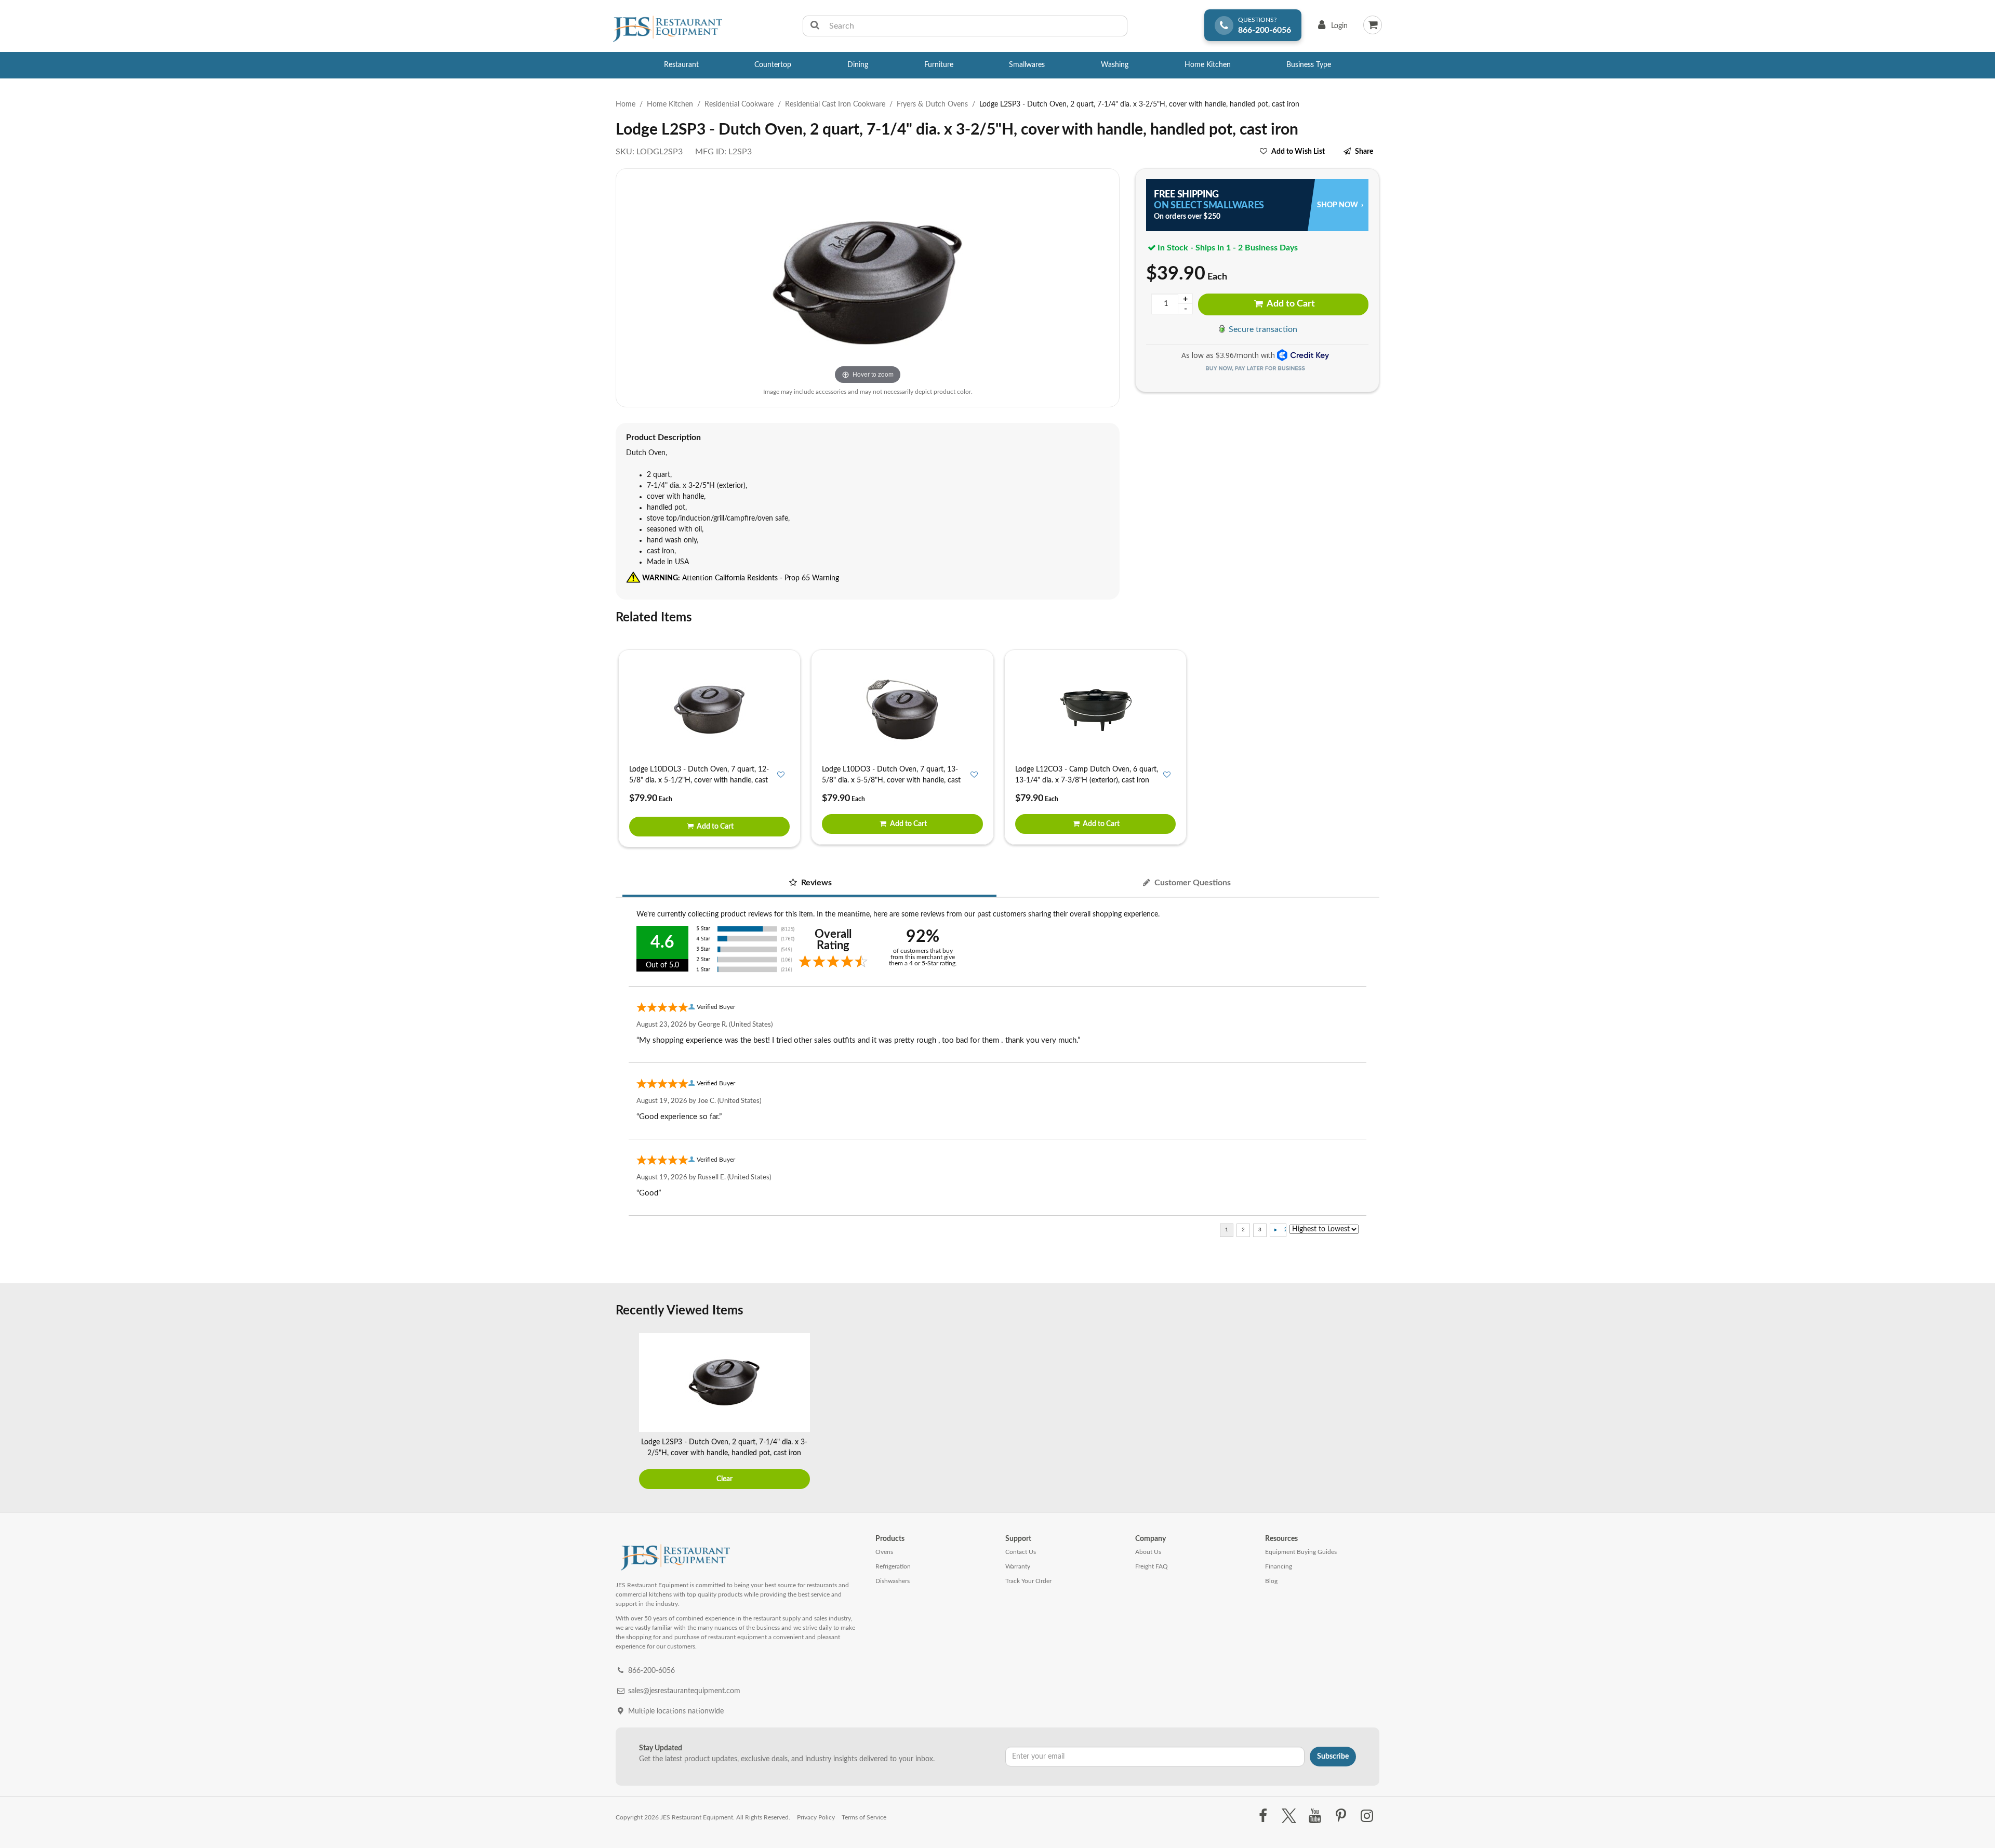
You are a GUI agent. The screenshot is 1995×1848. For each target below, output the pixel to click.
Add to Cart (1290, 304)
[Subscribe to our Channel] (1315, 1816)
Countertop (773, 65)
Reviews (815, 883)
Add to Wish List (1298, 152)
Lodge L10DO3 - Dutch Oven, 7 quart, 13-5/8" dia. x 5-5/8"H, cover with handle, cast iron (891, 780)
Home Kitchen (1208, 65)
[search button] (815, 26)
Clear (724, 1479)
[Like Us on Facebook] (1263, 1816)
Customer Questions (1192, 883)
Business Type (1309, 65)
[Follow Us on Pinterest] (1341, 1816)
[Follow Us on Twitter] (1289, 1816)
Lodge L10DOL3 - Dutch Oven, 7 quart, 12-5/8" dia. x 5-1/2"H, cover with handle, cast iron (699, 780)
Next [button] (1369, 1413)
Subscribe (1333, 1757)
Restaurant (681, 65)
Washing (1115, 65)
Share (1364, 152)
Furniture (939, 65)
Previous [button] (626, 1413)
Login (1331, 28)
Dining (858, 65)
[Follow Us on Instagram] (1367, 1816)
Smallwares (1027, 65)
